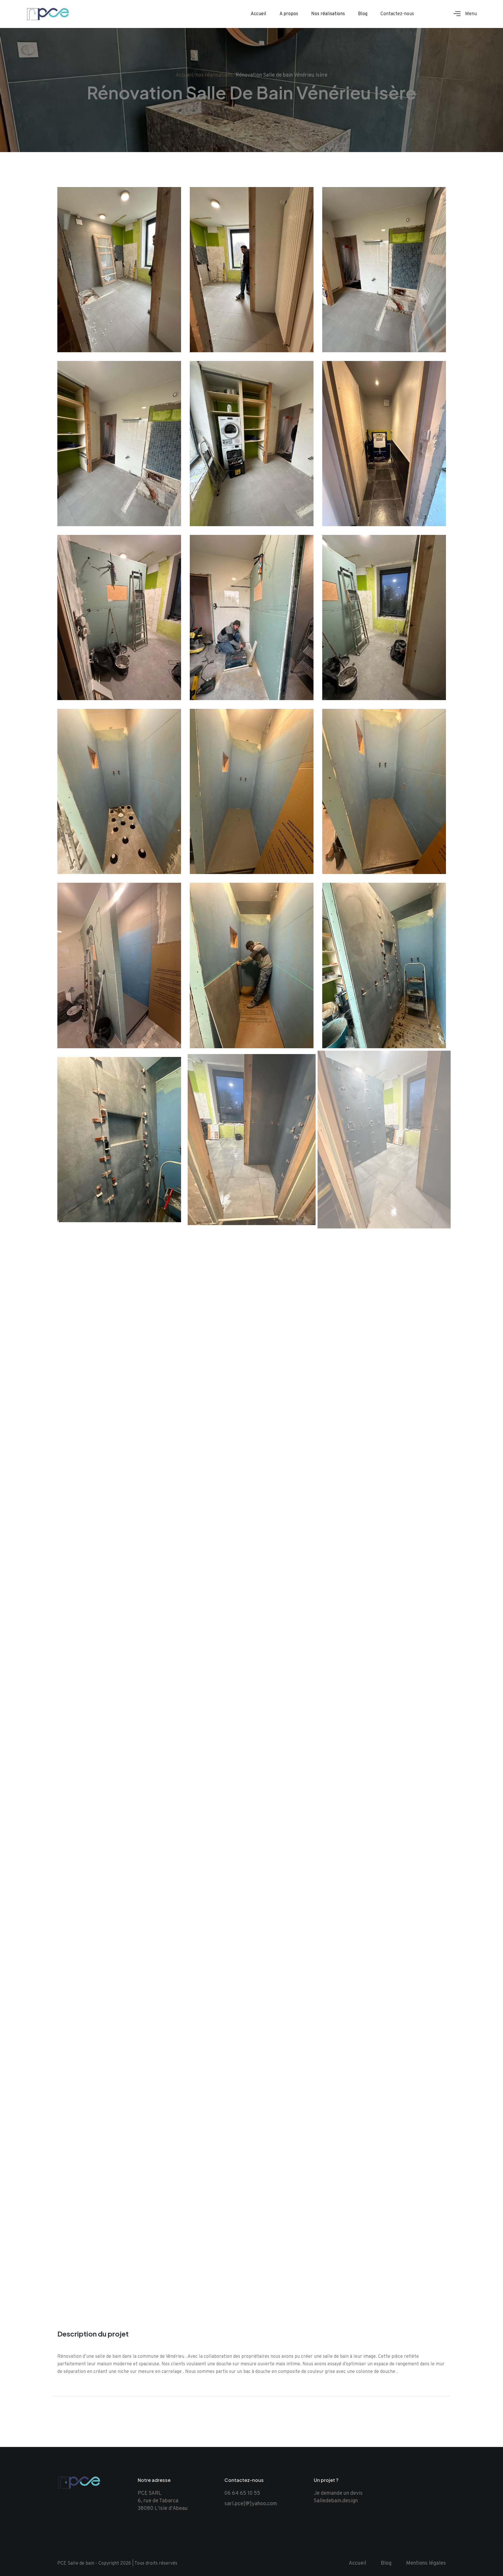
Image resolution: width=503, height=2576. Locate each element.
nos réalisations (214, 75)
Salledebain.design (336, 2501)
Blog (363, 14)
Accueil (258, 14)
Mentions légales (426, 2563)
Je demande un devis (338, 2493)
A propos (289, 14)
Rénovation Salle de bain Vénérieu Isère (281, 75)
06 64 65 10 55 (242, 2493)
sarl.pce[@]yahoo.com (251, 2504)
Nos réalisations (328, 14)
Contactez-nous (397, 14)
